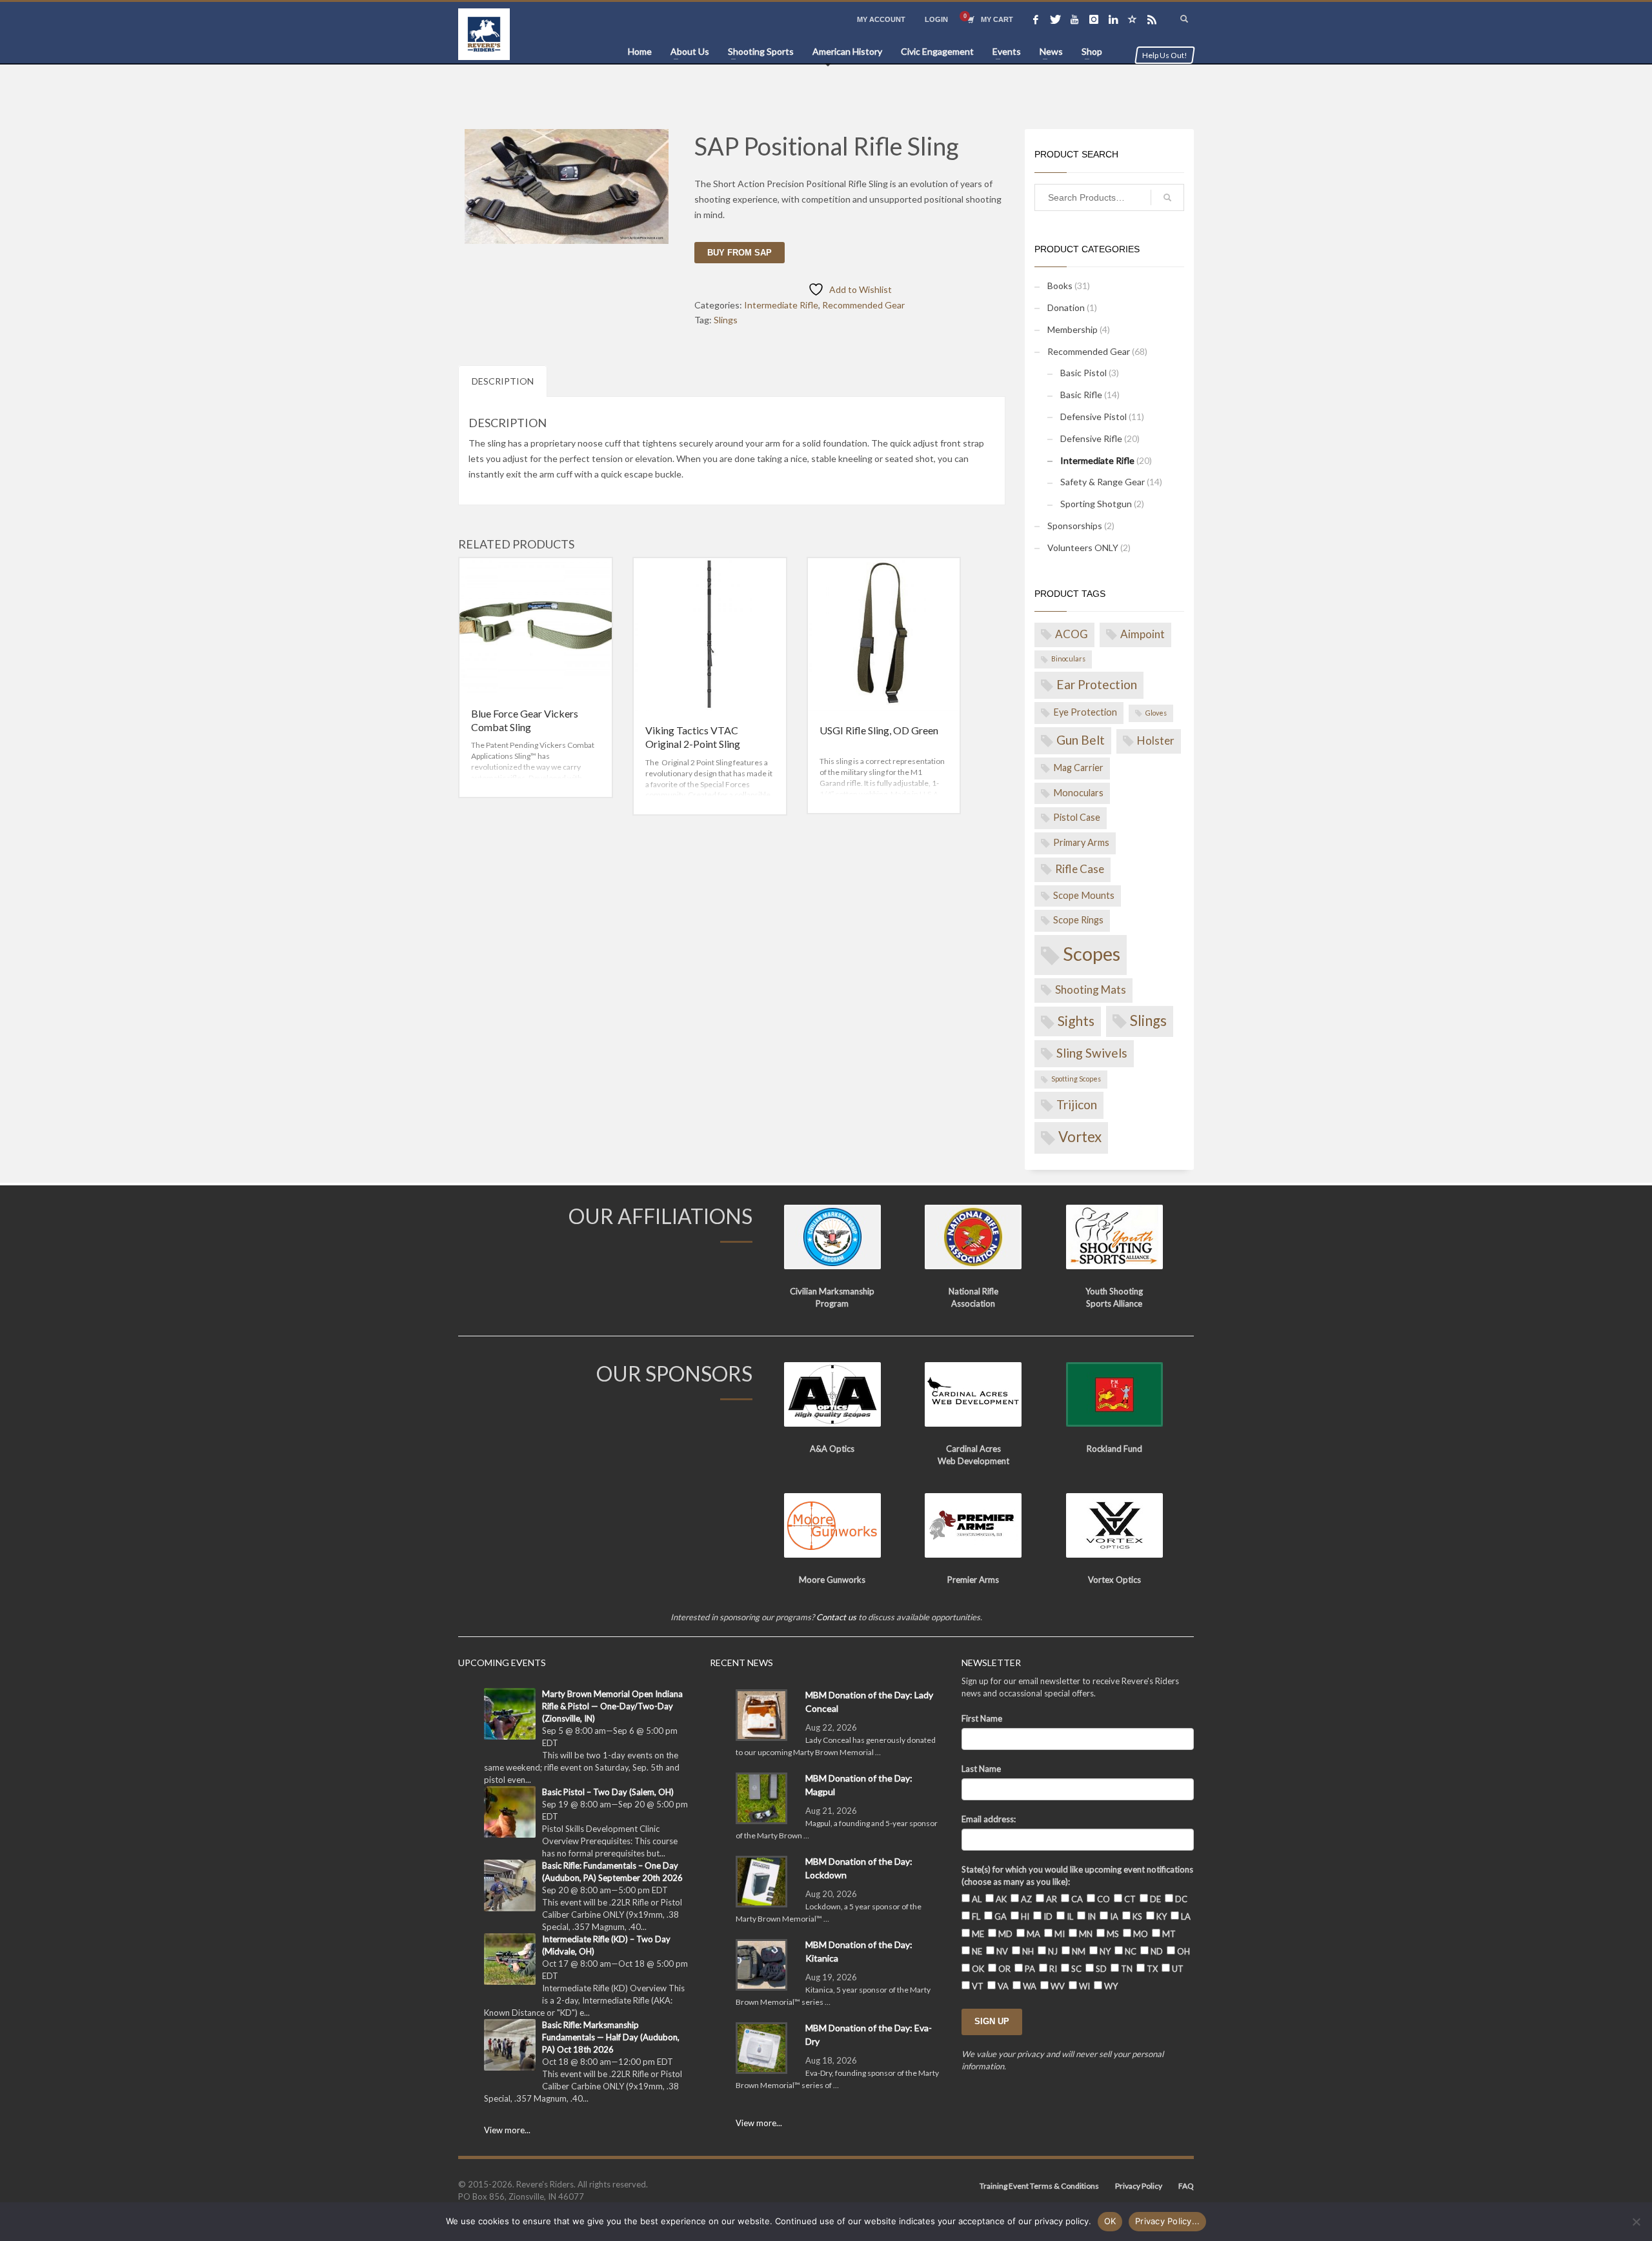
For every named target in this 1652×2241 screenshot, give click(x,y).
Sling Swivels (1092, 1053)
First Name (982, 1718)
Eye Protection (1085, 712)
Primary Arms (1081, 842)
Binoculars (1068, 658)
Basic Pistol (1083, 373)
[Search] (1167, 197)
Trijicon (1077, 1104)
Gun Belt (1081, 740)
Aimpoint (1143, 634)
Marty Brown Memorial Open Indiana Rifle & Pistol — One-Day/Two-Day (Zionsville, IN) (612, 1706)
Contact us (836, 1617)
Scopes (1092, 953)
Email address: (989, 1819)
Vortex (1080, 1137)
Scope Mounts (1084, 895)
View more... (507, 2130)
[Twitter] (1055, 19)
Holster (1156, 740)
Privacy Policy (1139, 2186)
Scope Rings (1078, 920)
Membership (1073, 329)
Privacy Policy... (1167, 2221)
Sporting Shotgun (1096, 504)
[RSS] (1152, 19)
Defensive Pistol (1093, 417)
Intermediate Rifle (781, 305)
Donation (1066, 307)
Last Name (981, 1769)
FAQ (1186, 2186)
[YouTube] (1074, 19)
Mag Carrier (1078, 768)
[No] (1636, 2222)
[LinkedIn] (1113, 19)
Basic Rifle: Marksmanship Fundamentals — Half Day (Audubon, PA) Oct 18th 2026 (611, 2037)
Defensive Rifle (1091, 438)
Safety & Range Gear (1103, 482)
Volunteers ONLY (1083, 548)
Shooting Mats (1091, 990)
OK (1110, 2221)
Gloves (1156, 713)
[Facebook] (1036, 19)
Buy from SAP (740, 253)
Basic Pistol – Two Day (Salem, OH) (608, 1792)
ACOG (1072, 634)
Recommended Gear (863, 305)
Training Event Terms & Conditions (1039, 2186)
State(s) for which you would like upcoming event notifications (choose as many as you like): (1077, 1875)
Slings (726, 320)
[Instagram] (1094, 19)
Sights (1076, 1020)
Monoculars (1078, 793)
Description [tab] (503, 381)
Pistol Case (1077, 817)
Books (1060, 286)
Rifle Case (1080, 869)
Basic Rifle (1081, 395)
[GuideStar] (1133, 19)
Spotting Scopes (1076, 1079)
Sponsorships (1075, 526)
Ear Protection (1097, 684)
